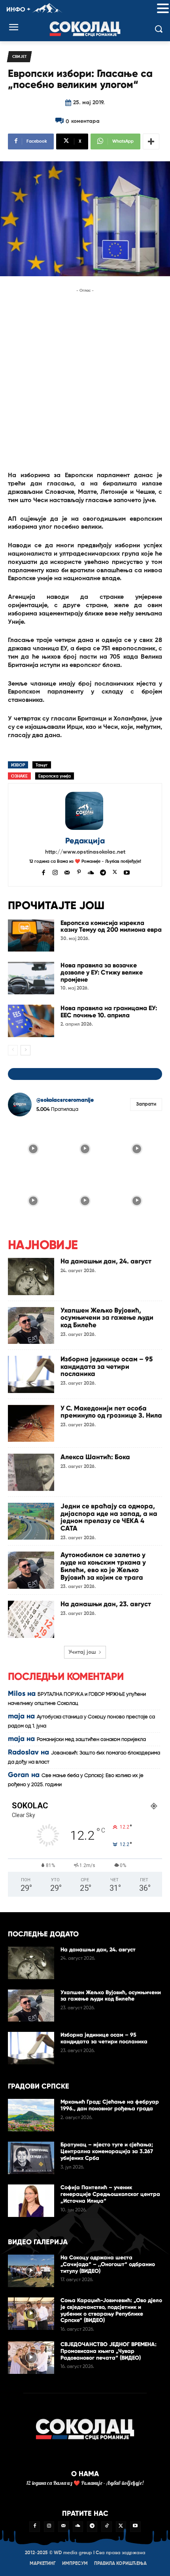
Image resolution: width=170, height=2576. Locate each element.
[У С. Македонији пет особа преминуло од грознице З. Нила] (31, 1424)
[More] (151, 141)
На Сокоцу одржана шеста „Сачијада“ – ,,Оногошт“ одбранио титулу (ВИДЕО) (108, 2264)
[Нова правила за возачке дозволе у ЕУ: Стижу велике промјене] (31, 978)
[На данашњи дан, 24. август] (31, 1277)
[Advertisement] (85, 380)
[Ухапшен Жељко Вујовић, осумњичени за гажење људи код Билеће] (31, 1326)
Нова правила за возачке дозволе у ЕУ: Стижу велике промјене (102, 972)
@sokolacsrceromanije (65, 1100)
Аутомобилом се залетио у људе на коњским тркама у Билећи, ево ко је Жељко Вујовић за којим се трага (103, 1566)
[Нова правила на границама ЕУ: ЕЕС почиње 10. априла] (31, 1021)
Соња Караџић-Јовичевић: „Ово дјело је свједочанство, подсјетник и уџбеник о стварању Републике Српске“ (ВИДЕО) (111, 2310)
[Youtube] (127, 872)
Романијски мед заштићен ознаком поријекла (91, 1740)
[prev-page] (13, 1050)
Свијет (19, 57)
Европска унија (55, 776)
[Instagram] (55, 872)
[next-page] (25, 1050)
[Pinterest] (79, 872)
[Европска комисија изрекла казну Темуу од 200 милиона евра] (31, 936)
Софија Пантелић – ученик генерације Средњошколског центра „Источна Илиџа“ (110, 2194)
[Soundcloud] (91, 872)
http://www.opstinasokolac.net (85, 852)
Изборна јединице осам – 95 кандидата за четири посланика (107, 1366)
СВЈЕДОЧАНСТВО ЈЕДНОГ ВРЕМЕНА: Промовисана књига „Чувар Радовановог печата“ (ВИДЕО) (109, 2351)
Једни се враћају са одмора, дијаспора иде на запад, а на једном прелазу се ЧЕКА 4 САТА (109, 1517)
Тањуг (42, 765)
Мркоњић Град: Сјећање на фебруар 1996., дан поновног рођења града (110, 2105)
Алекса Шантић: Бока (95, 1457)
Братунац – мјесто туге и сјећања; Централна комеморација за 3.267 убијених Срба (107, 2151)
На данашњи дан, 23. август (106, 1604)
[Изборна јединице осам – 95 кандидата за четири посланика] (31, 1374)
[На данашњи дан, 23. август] (31, 1619)
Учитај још (82, 1652)
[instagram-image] (33, 1148)
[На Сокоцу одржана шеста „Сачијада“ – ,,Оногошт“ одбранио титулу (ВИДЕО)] (31, 2271)
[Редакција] (85, 811)
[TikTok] (106, 2526)
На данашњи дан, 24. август (106, 1261)
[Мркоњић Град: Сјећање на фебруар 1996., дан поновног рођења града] (31, 2115)
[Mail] (67, 872)
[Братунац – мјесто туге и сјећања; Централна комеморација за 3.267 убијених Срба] (31, 2158)
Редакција (85, 841)
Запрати (146, 1104)
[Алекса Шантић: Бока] (31, 1472)
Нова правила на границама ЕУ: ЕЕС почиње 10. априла (109, 1012)
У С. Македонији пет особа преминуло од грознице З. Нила (111, 1412)
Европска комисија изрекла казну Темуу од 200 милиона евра (111, 926)
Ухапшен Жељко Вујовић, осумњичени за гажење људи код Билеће (107, 1318)
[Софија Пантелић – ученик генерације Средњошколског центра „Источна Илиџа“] (31, 2201)
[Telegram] (103, 872)
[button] (163, 9)
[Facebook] (43, 872)
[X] (115, 872)
